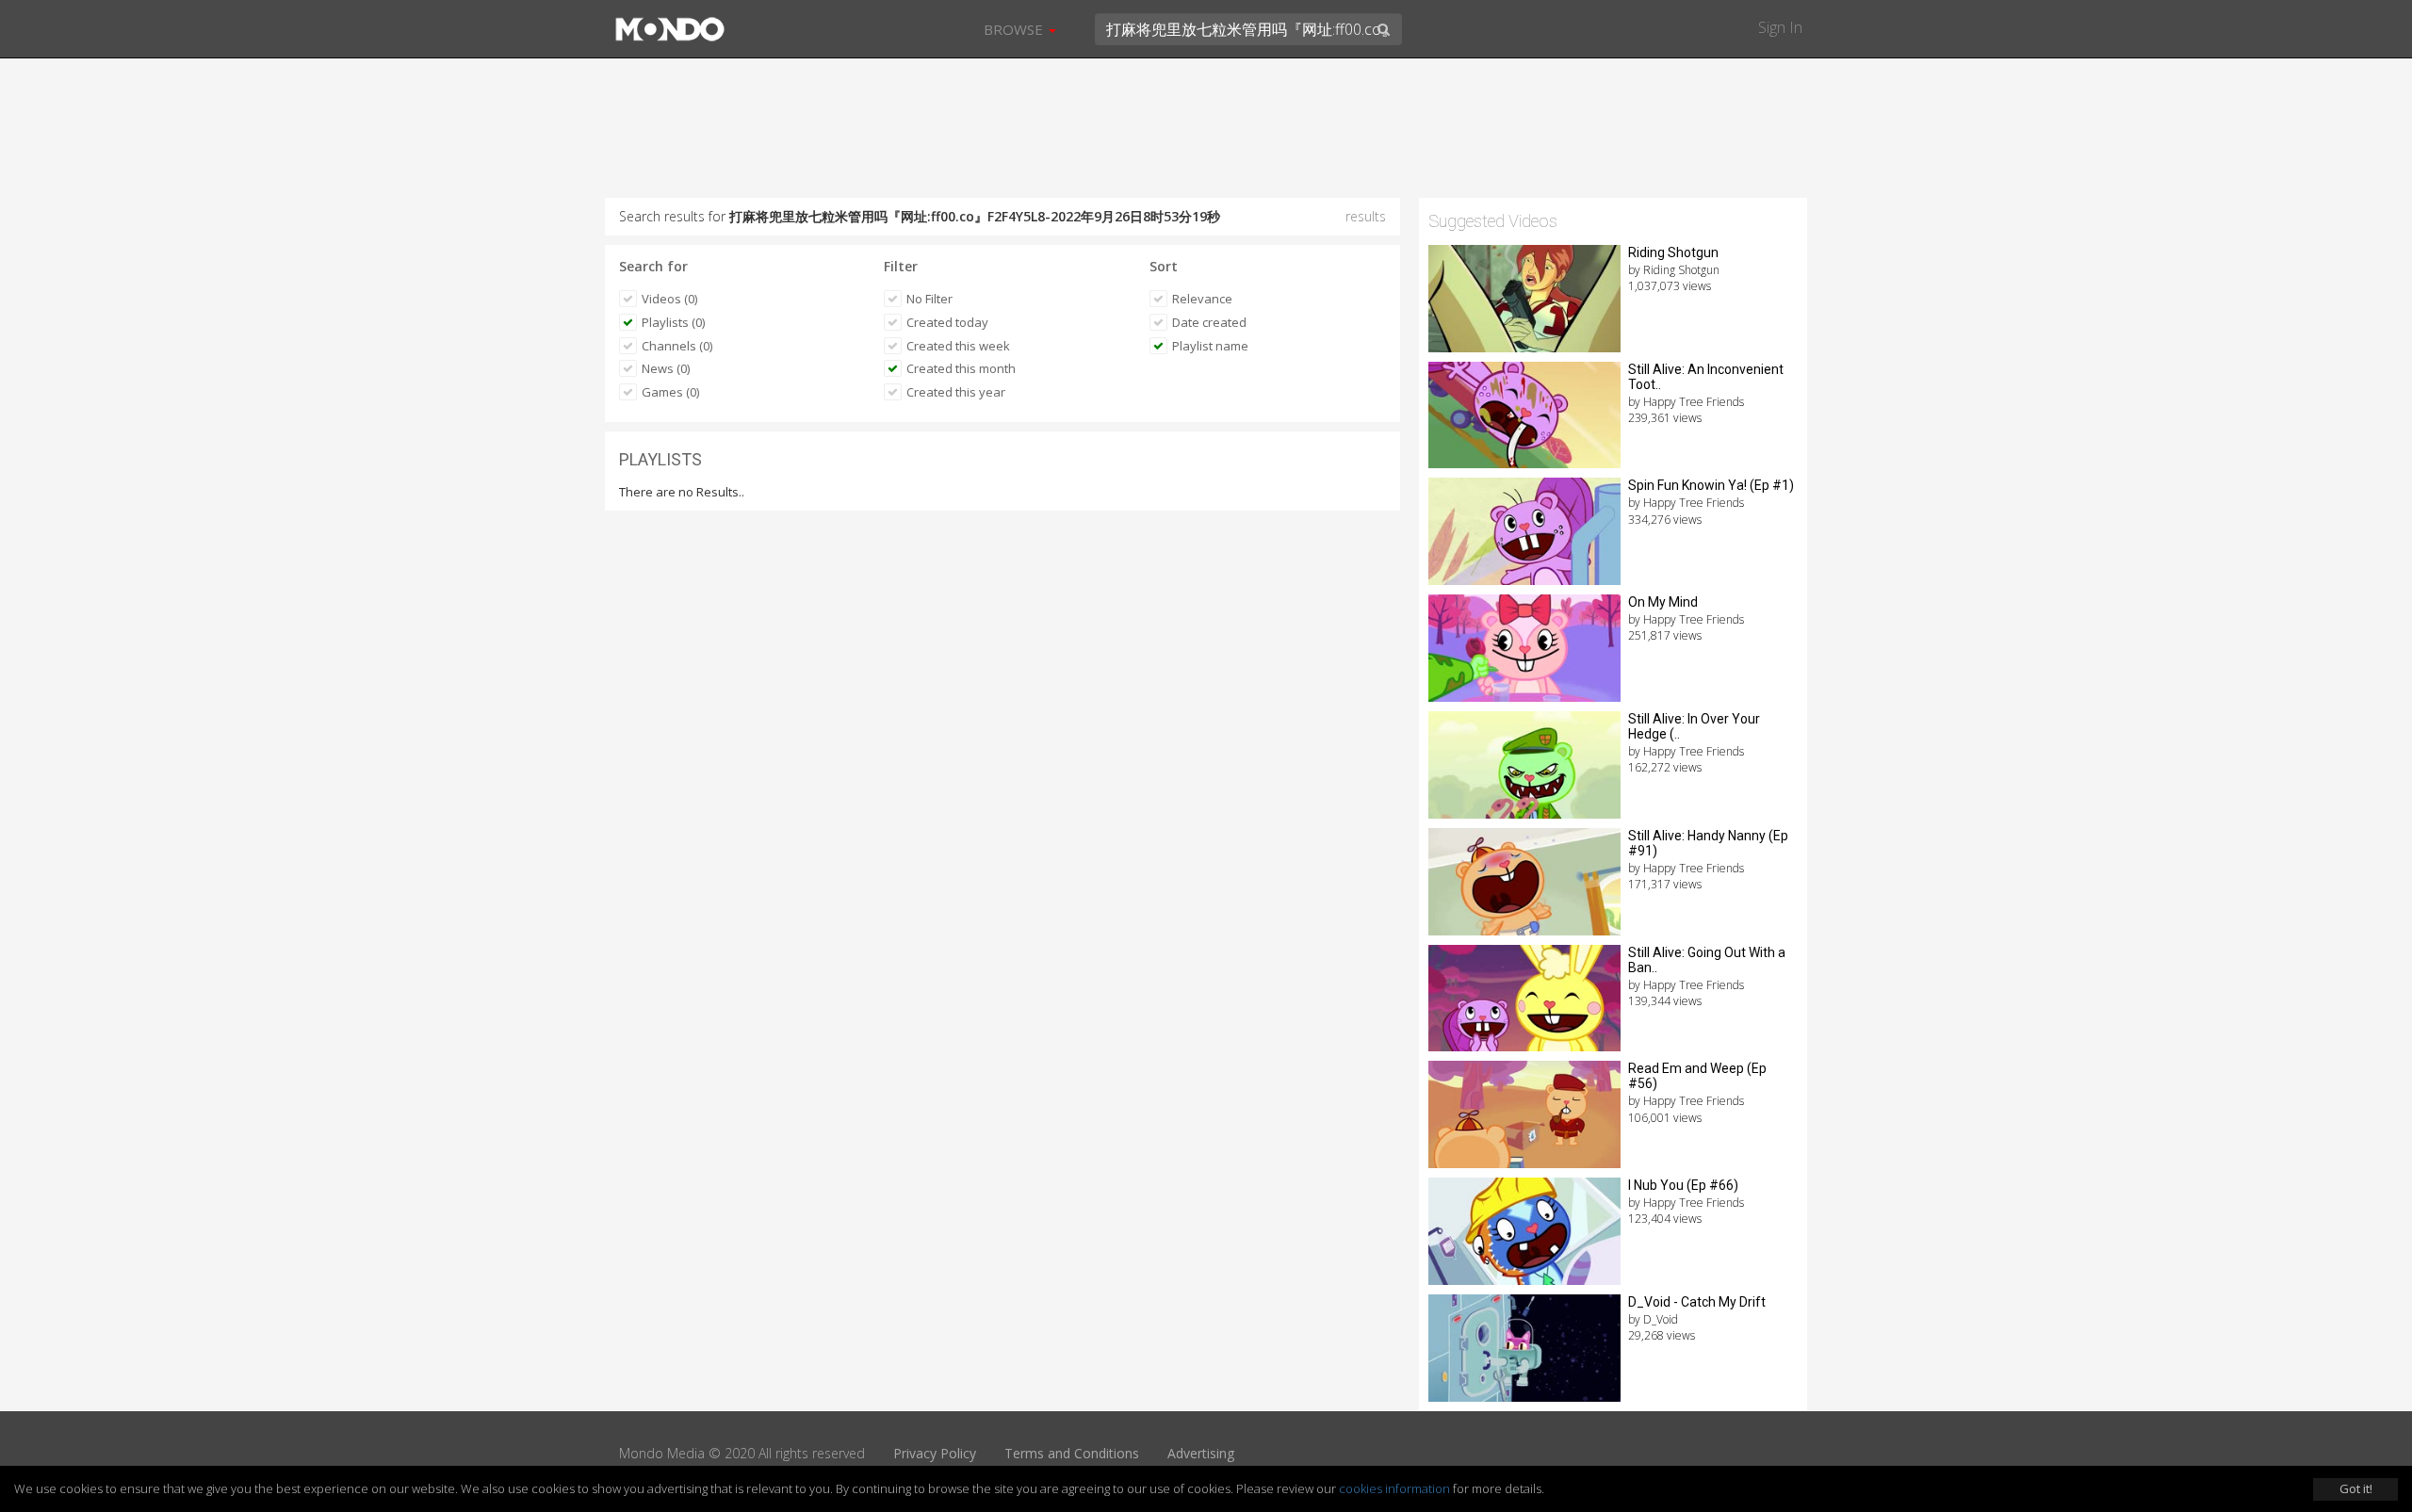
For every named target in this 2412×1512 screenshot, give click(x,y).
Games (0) (670, 392)
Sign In (1780, 27)
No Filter (929, 299)
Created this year (956, 392)
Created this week (958, 346)
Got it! (2356, 1488)
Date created (1209, 322)
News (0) (666, 368)
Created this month (961, 368)
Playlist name (1210, 346)
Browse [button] (1015, 29)
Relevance (1202, 299)
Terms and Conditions (1072, 1453)
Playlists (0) (673, 322)
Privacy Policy (935, 1453)
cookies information (1394, 1488)
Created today (947, 322)
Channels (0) (677, 346)
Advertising (1201, 1453)
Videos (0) (669, 299)
